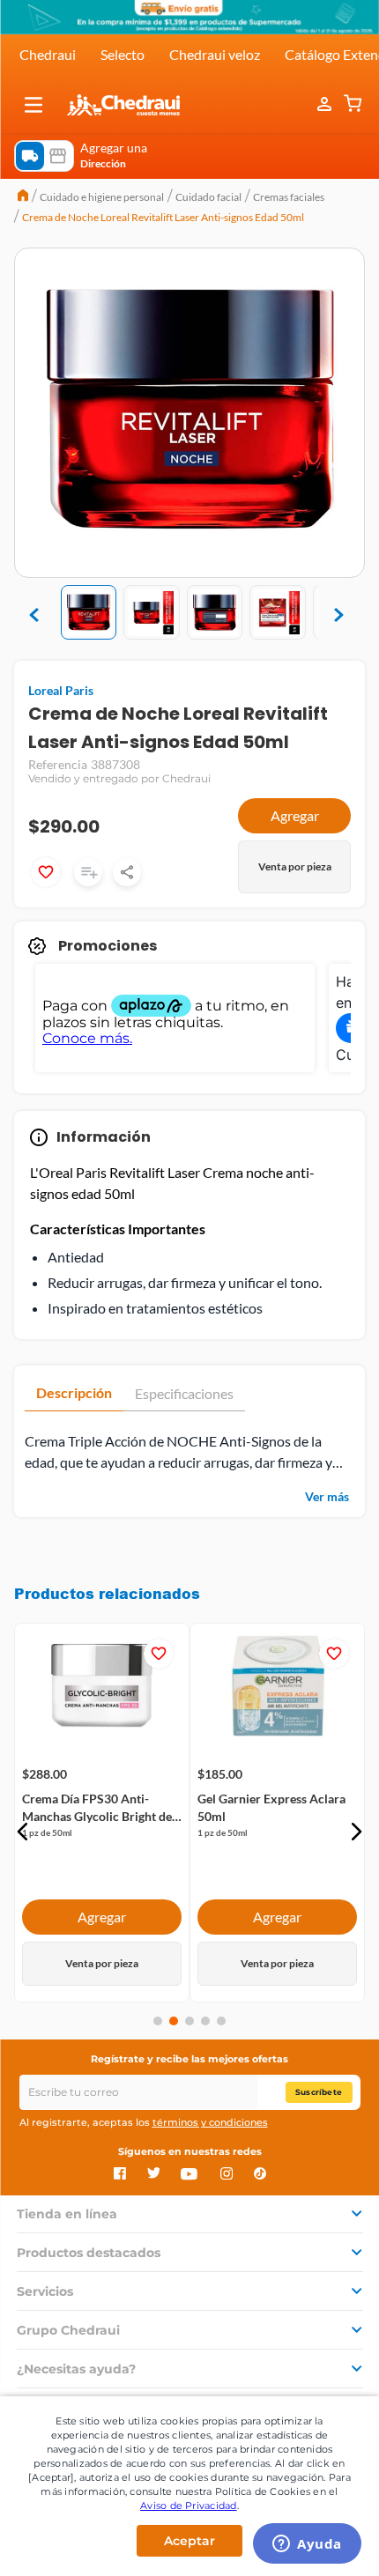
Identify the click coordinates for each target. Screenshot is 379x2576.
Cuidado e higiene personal (102, 197)
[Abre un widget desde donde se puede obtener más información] (307, 2545)
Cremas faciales (289, 197)
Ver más (327, 1496)
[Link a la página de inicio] (23, 197)
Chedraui (48, 54)
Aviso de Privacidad (189, 2506)
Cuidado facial (208, 197)
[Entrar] (326, 105)
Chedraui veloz (215, 54)
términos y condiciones (210, 2122)
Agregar (295, 815)
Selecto (123, 54)
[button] (33, 105)
